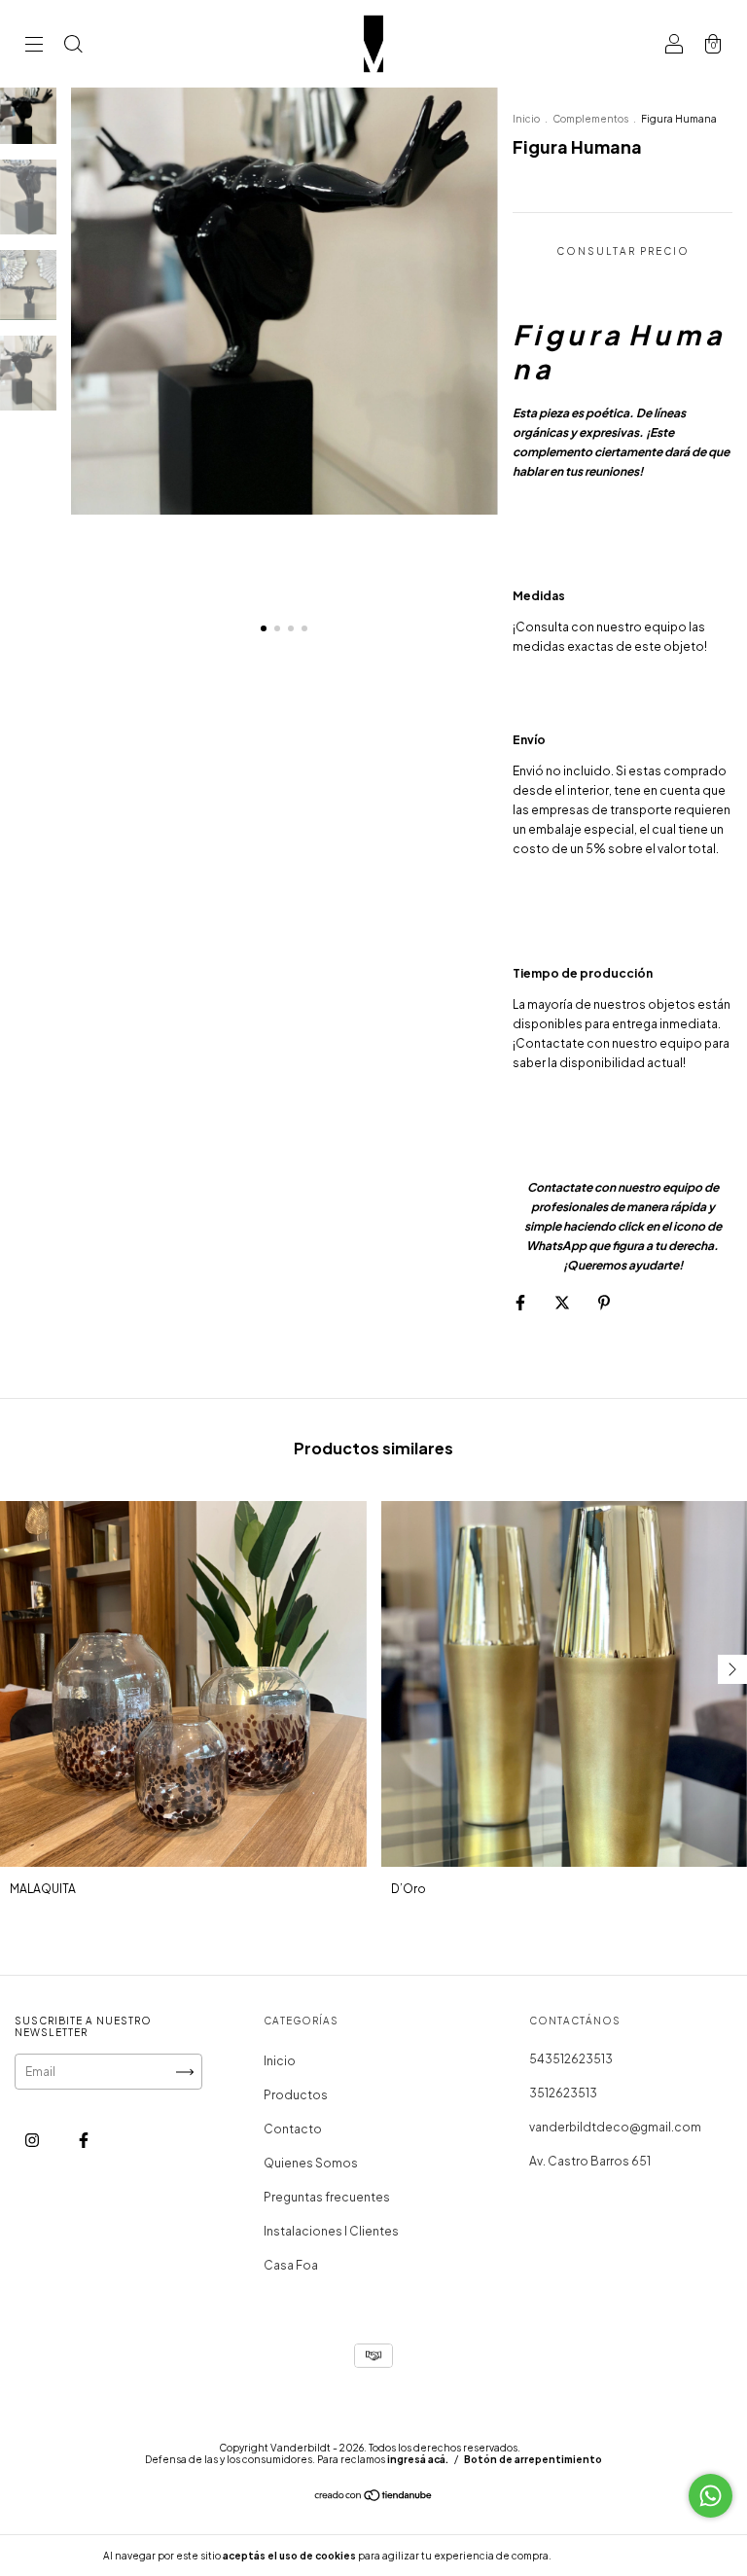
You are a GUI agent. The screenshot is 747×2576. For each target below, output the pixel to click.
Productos (296, 2095)
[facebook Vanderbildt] (84, 2141)
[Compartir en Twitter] (563, 1302)
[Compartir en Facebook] (521, 1302)
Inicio (526, 119)
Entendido (605, 2556)
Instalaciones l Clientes (331, 2231)
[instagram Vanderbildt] (33, 2141)
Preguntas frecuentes (327, 2197)
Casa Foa (291, 2265)
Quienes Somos (311, 2163)
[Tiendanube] (374, 2498)
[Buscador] (73, 46)
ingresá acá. (418, 2459)
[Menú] (34, 46)
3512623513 (563, 2093)
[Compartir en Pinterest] (604, 1302)
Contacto (293, 2129)
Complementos (590, 119)
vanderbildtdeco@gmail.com (615, 2127)
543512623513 (571, 2059)
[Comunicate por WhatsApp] (711, 2496)
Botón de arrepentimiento (533, 2459)
